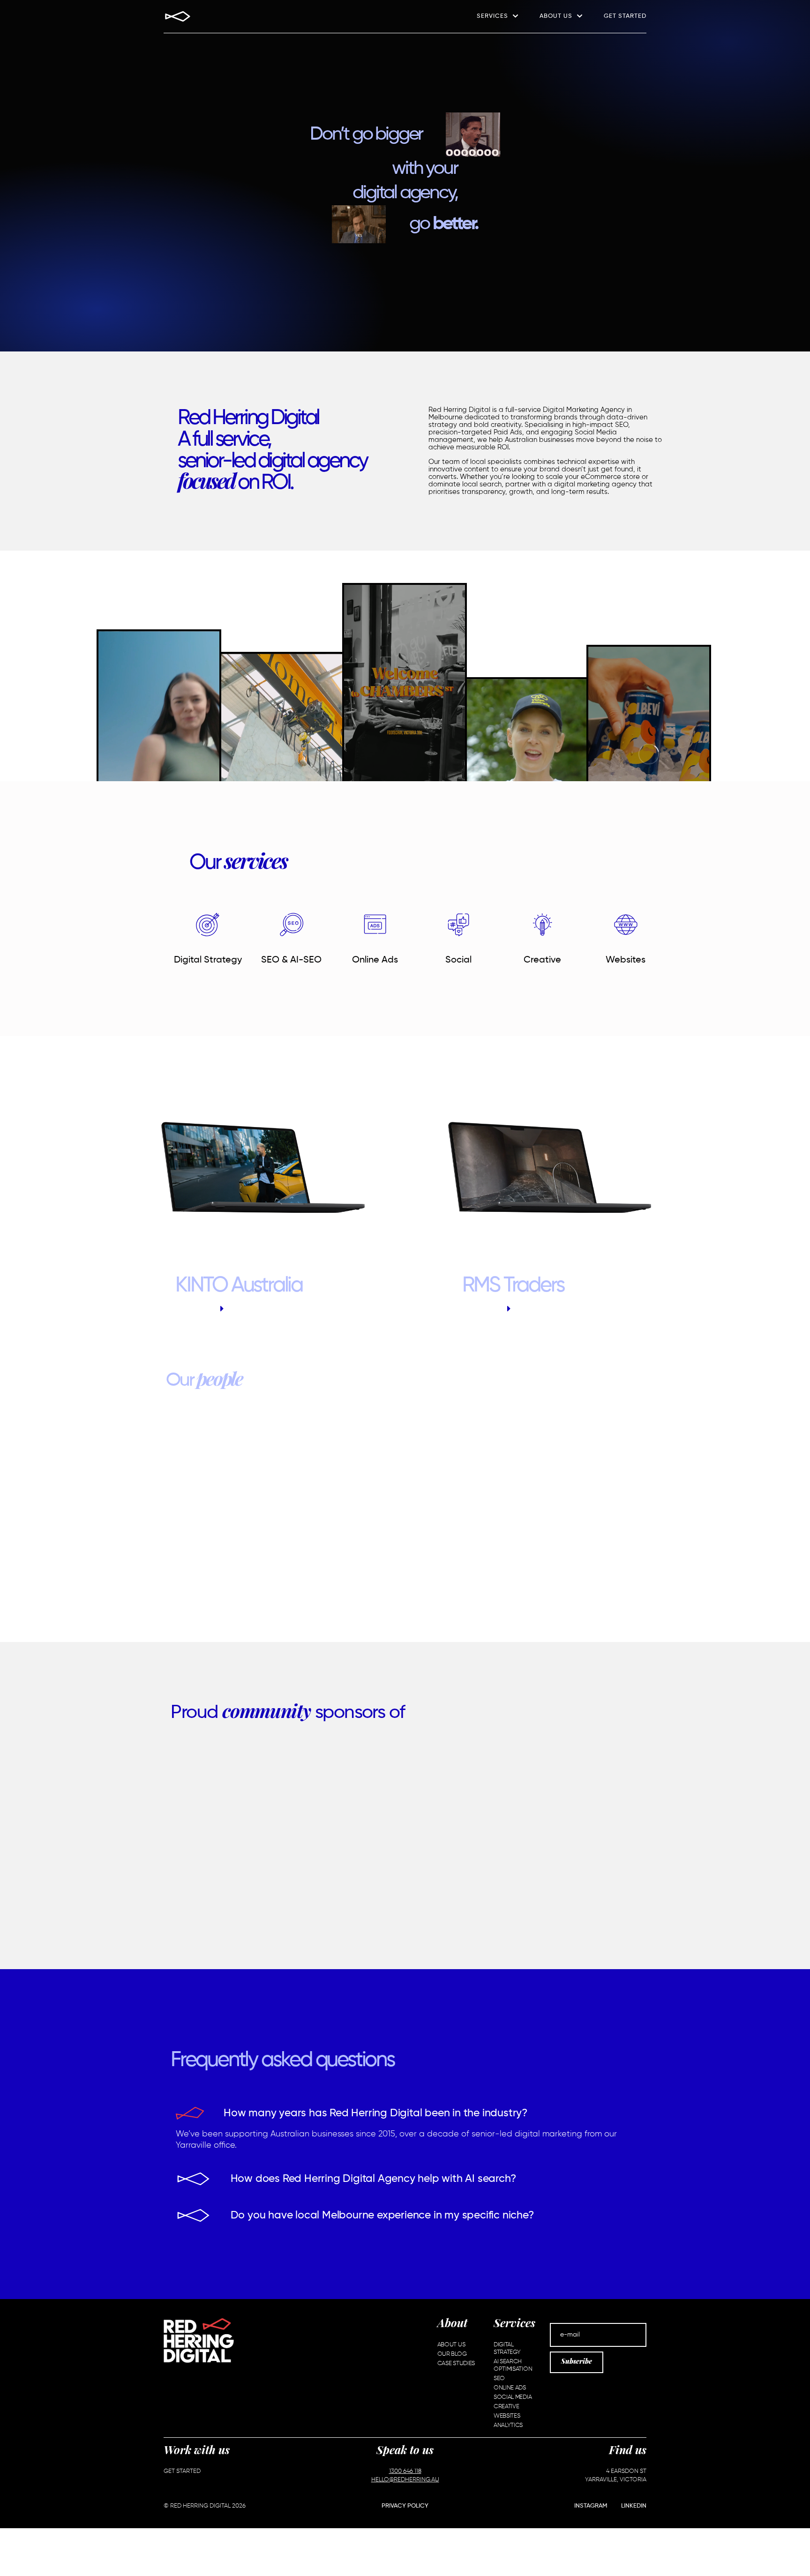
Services (492, 16)
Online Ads (375, 960)
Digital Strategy (208, 960)
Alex (405, 1519)
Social (458, 960)
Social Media (513, 2397)
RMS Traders (513, 1286)
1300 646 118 (405, 2471)
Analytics (508, 2425)
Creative (542, 960)
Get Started (625, 16)
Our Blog (452, 2354)
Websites (626, 960)
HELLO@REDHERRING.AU (405, 2480)
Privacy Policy (405, 2506)
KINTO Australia (239, 1286)
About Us (556, 16)
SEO (499, 2378)
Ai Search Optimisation (513, 2365)
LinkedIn (634, 2506)
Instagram (591, 2506)
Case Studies (456, 2363)
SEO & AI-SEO (291, 960)
